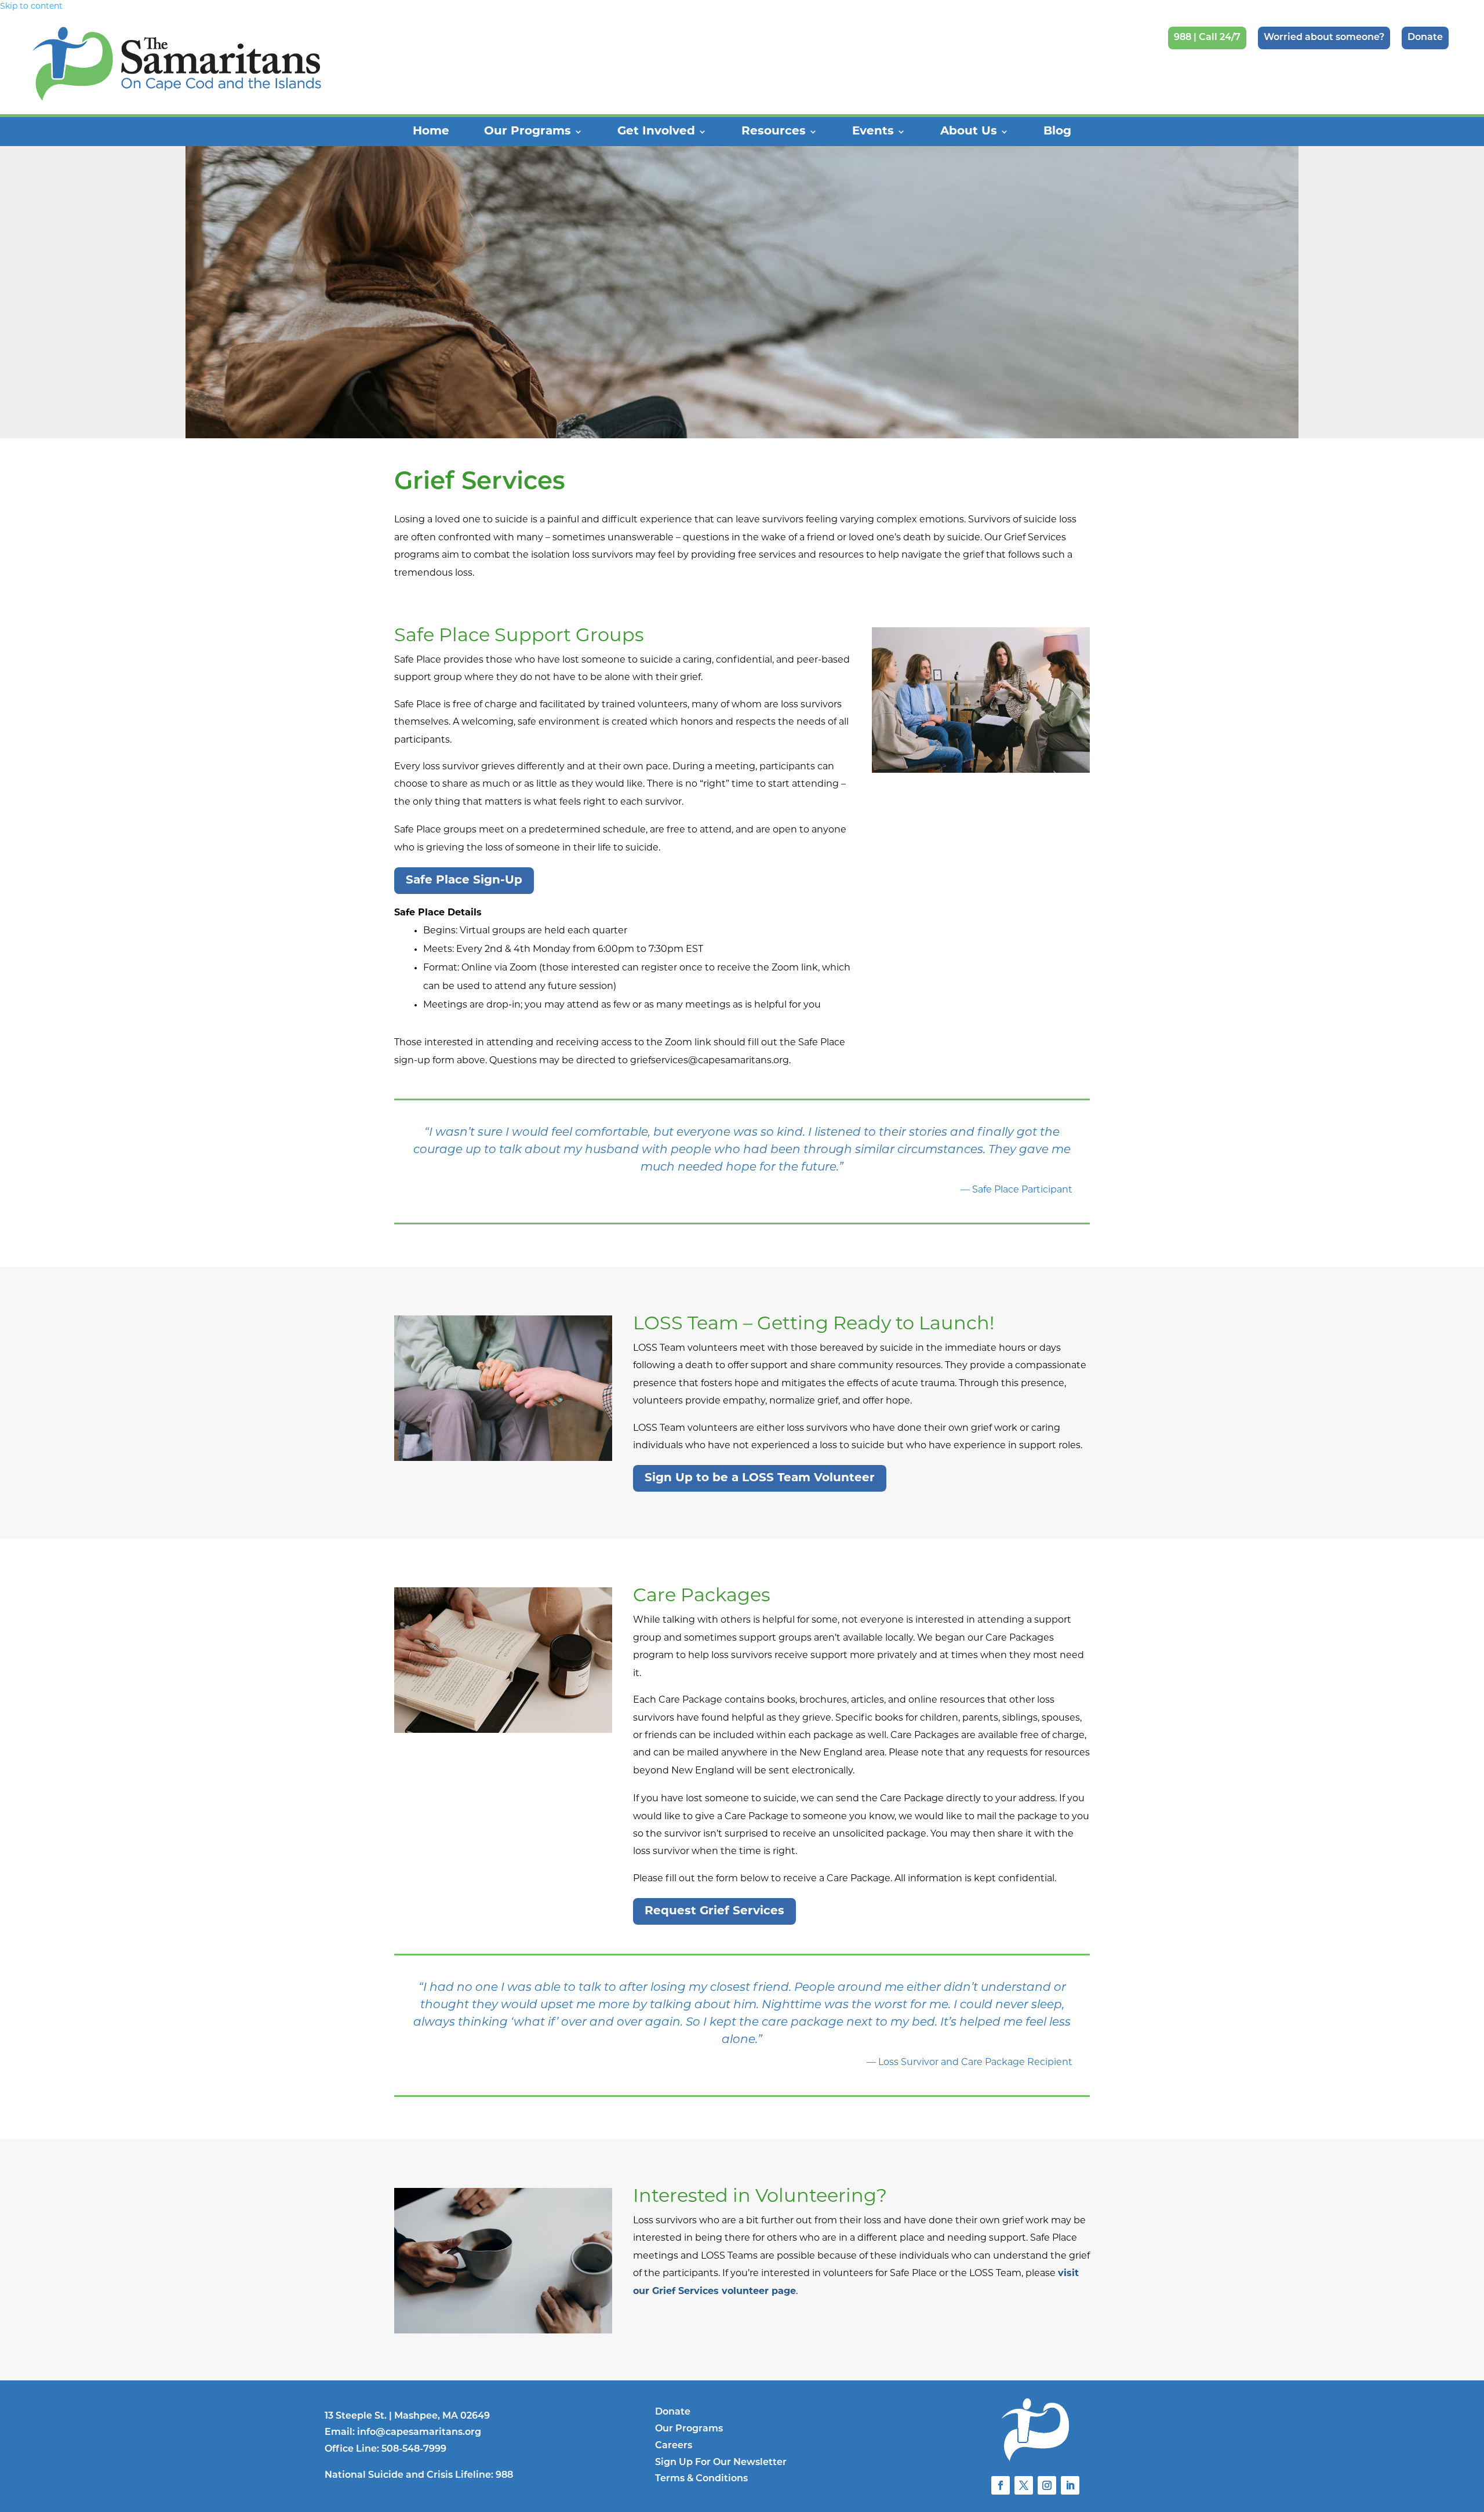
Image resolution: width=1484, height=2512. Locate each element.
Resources (774, 132)
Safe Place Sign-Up (464, 881)
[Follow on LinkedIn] (1070, 2485)
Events (873, 132)
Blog (1057, 132)
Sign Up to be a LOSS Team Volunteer (760, 1478)
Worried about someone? (1324, 38)
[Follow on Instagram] (1047, 2485)
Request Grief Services (714, 1911)
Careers (674, 2446)
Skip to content (31, 7)
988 (504, 2475)
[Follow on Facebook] (1001, 2485)
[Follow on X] (1024, 2485)
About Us (969, 132)
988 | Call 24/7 (1207, 38)
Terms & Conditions (701, 2479)
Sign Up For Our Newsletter (721, 2463)
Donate (1425, 38)
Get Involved (656, 132)
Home (431, 132)
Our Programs (528, 132)
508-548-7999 (414, 2449)
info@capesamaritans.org (419, 2433)
